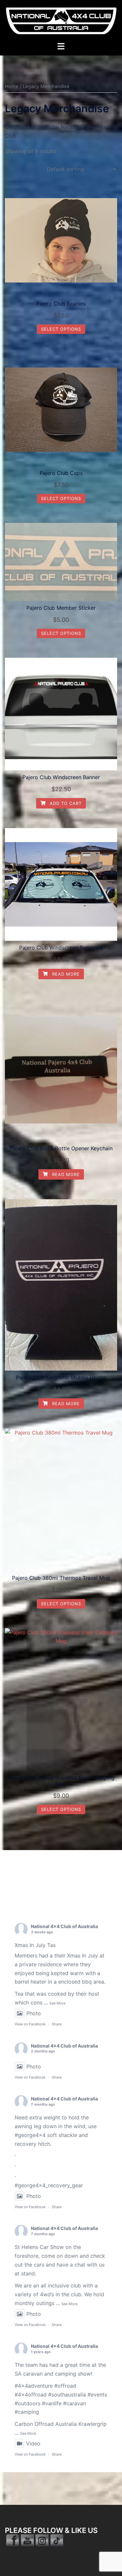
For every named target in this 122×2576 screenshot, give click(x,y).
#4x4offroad (31, 2395)
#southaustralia (67, 2395)
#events (97, 2395)
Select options (61, 329)
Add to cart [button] (65, 803)
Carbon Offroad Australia (46, 2424)
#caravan (75, 2403)
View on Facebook (30, 2024)
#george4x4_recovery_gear (49, 2185)
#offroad (65, 2386)
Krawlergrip (93, 2424)
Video (33, 2443)
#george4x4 (30, 2135)
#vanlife (52, 2403)
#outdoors (27, 2403)
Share (57, 2024)
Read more (65, 974)
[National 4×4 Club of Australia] (61, 20)
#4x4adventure (34, 2386)
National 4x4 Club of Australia (64, 1926)
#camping (27, 2412)
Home (12, 86)
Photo (34, 2013)
